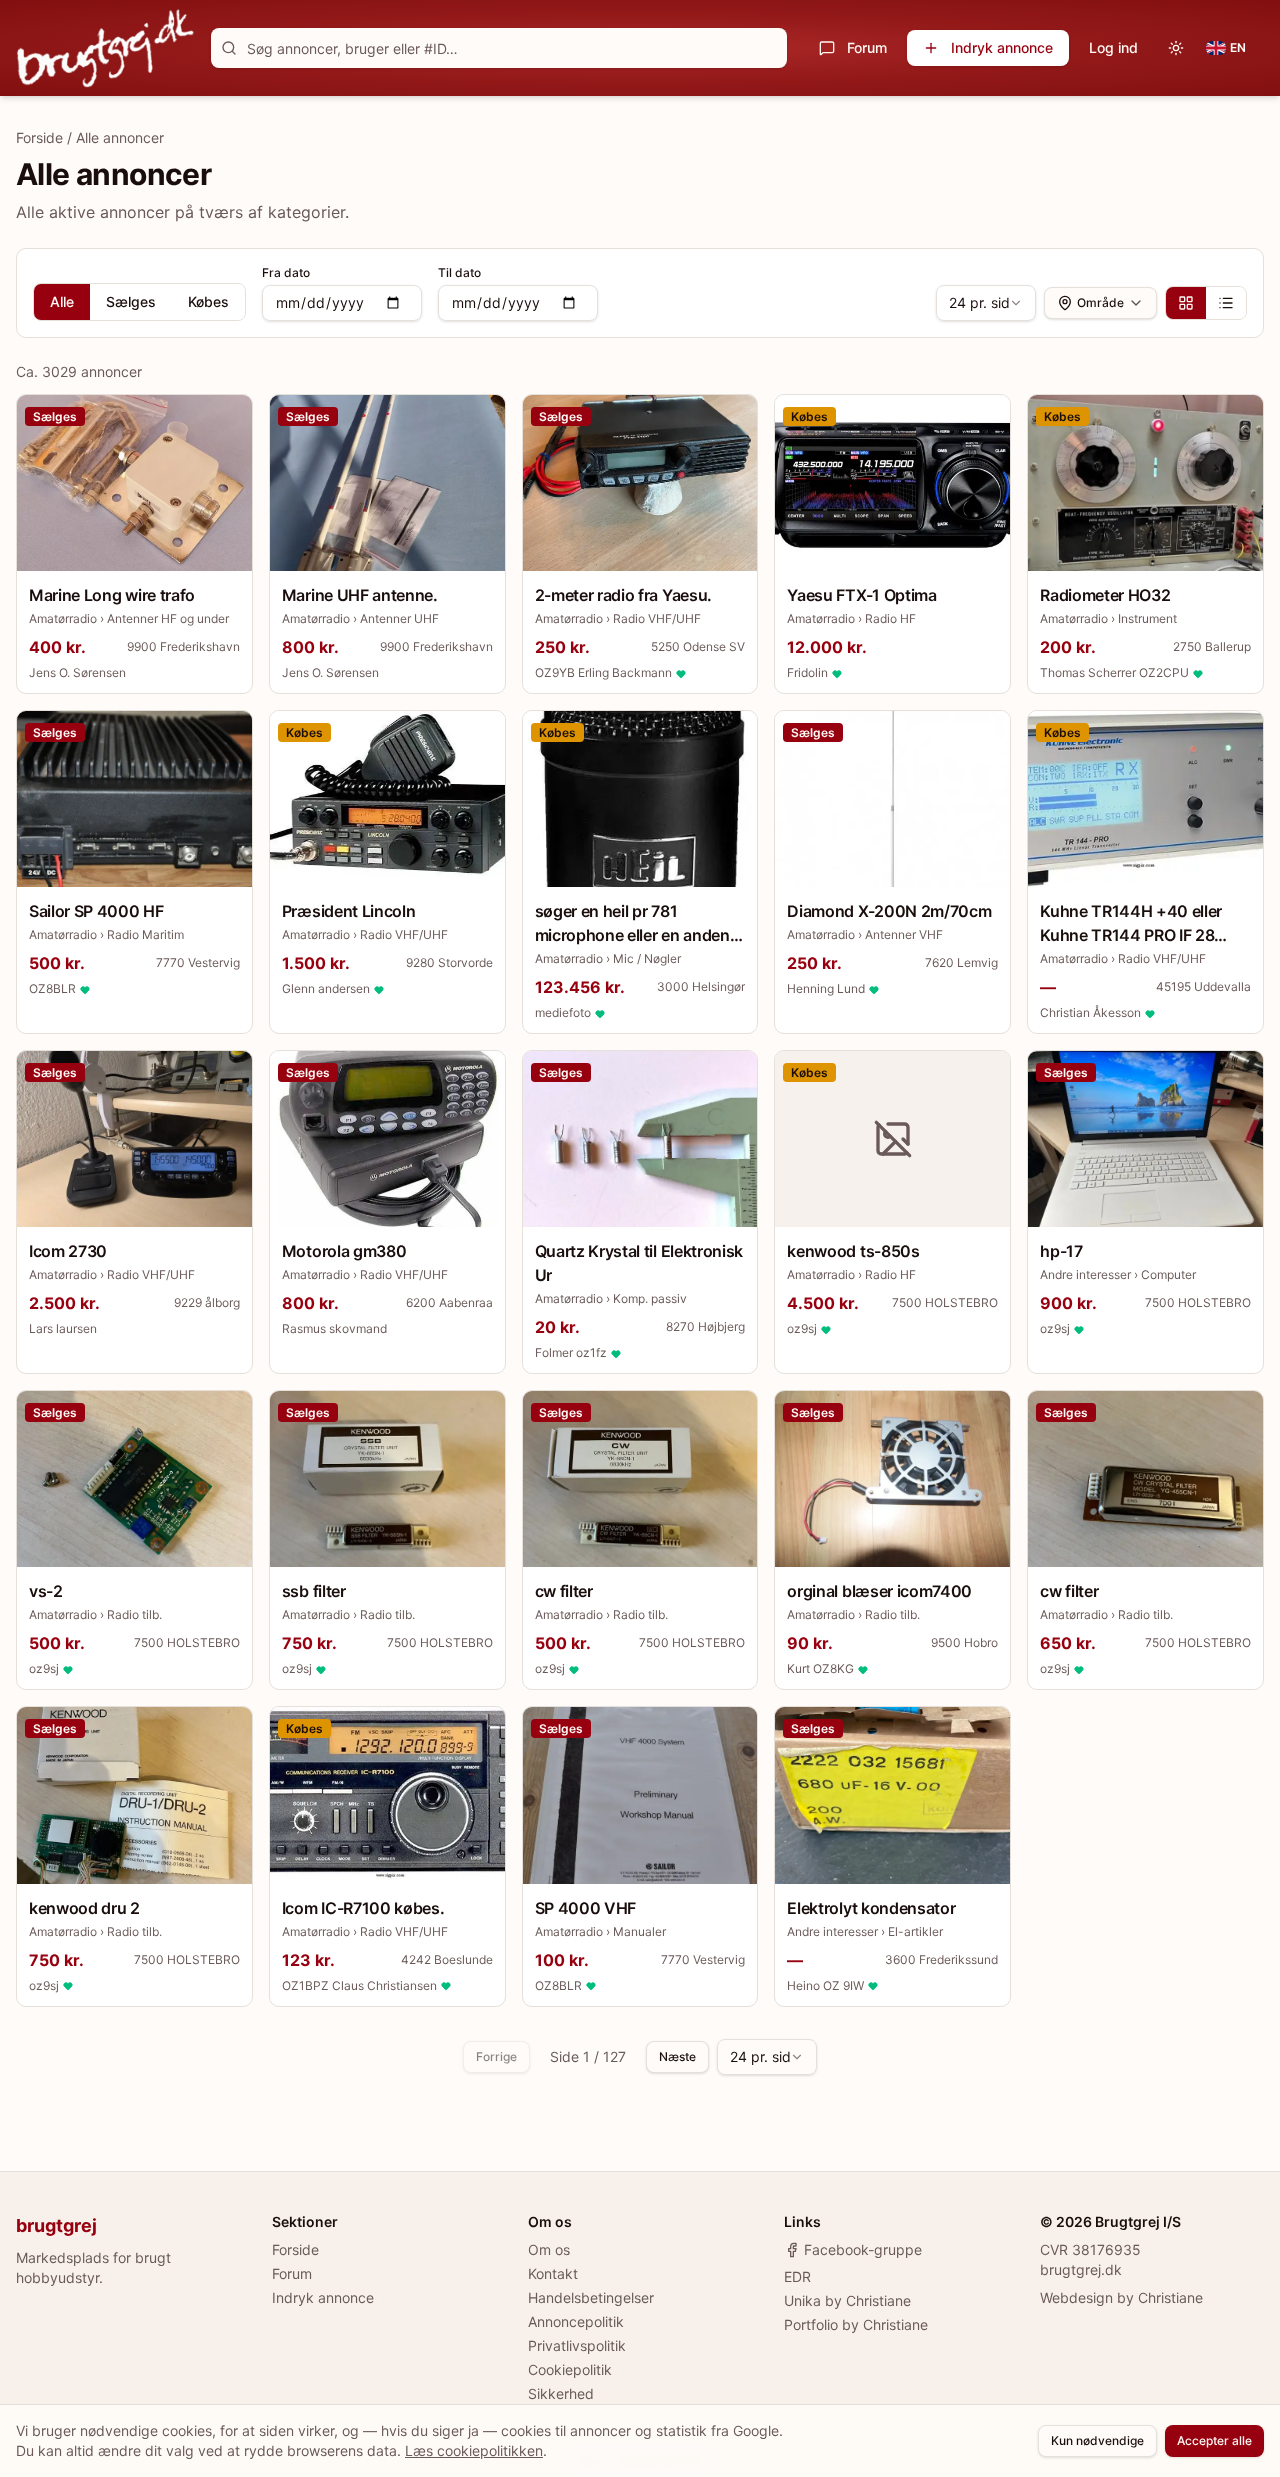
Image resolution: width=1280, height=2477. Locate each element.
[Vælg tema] (1176, 48)
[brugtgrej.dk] (105, 48)
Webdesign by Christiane (1121, 2297)
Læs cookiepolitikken (474, 2450)
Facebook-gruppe (863, 2249)
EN (1238, 47)
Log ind (1113, 47)
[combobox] (986, 303)
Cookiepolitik (570, 2369)
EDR (797, 2276)
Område (1100, 302)
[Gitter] (1186, 303)
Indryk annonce (1002, 47)
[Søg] (229, 48)
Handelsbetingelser (591, 2297)
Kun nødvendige (1097, 2440)
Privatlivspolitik (577, 2345)
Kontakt (553, 2273)
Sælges (131, 301)
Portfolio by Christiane (856, 2324)
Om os (549, 2249)
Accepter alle (1214, 2440)
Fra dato (286, 272)
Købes (208, 301)
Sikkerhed (561, 2393)
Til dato (459, 272)
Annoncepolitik (576, 2321)
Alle (62, 301)
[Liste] (1226, 303)
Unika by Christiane (847, 2300)
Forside (39, 137)
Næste (677, 2056)
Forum (867, 47)
